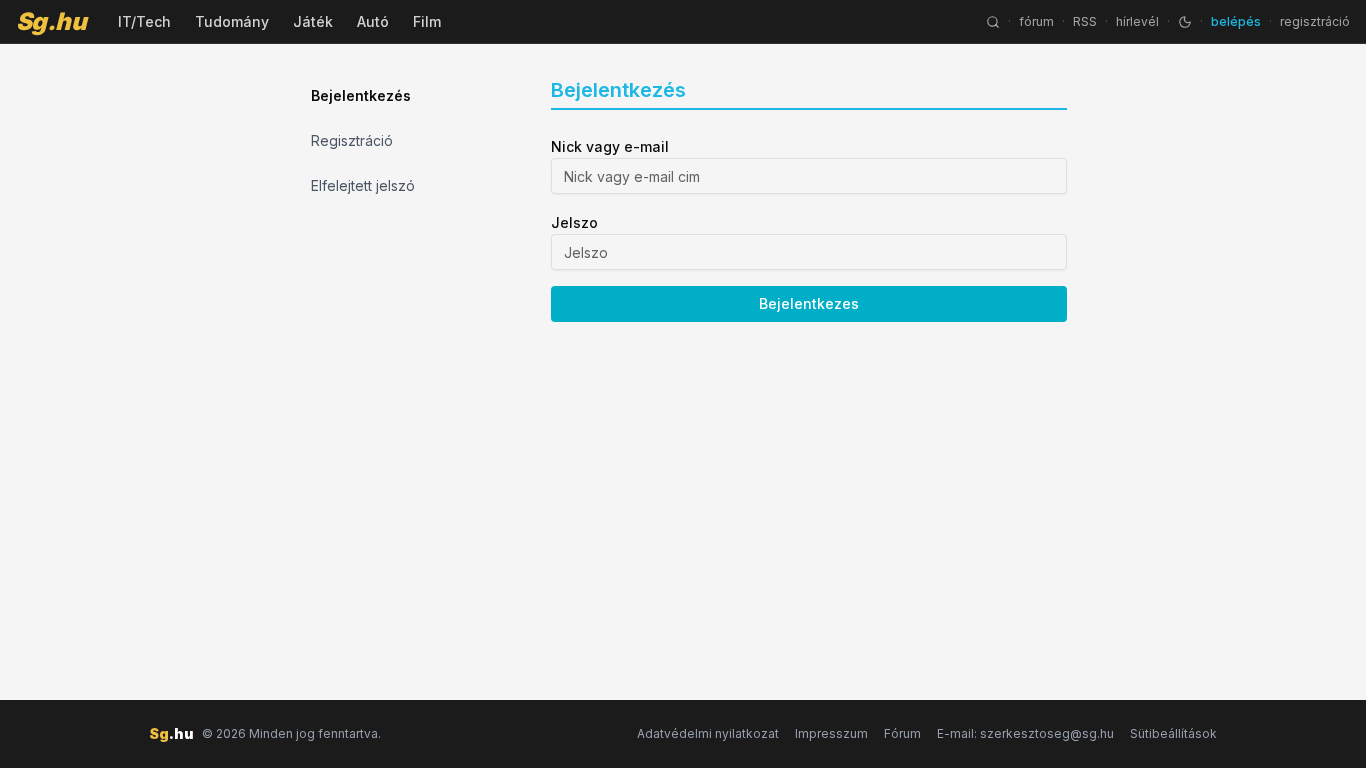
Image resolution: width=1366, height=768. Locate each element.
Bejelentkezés (361, 95)
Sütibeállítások (1173, 733)
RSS (1085, 21)
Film (427, 21)
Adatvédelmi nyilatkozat (708, 733)
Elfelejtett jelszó (363, 185)
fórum (1036, 21)
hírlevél (1137, 21)
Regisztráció (352, 140)
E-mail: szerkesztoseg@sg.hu (1025, 733)
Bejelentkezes (809, 303)
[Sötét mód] (1185, 22)
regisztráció (1315, 21)
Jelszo (574, 222)
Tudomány (232, 21)
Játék (313, 21)
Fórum (902, 733)
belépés (1236, 21)
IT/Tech (144, 21)
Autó (373, 21)
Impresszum (831, 733)
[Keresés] (993, 22)
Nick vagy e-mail (610, 146)
